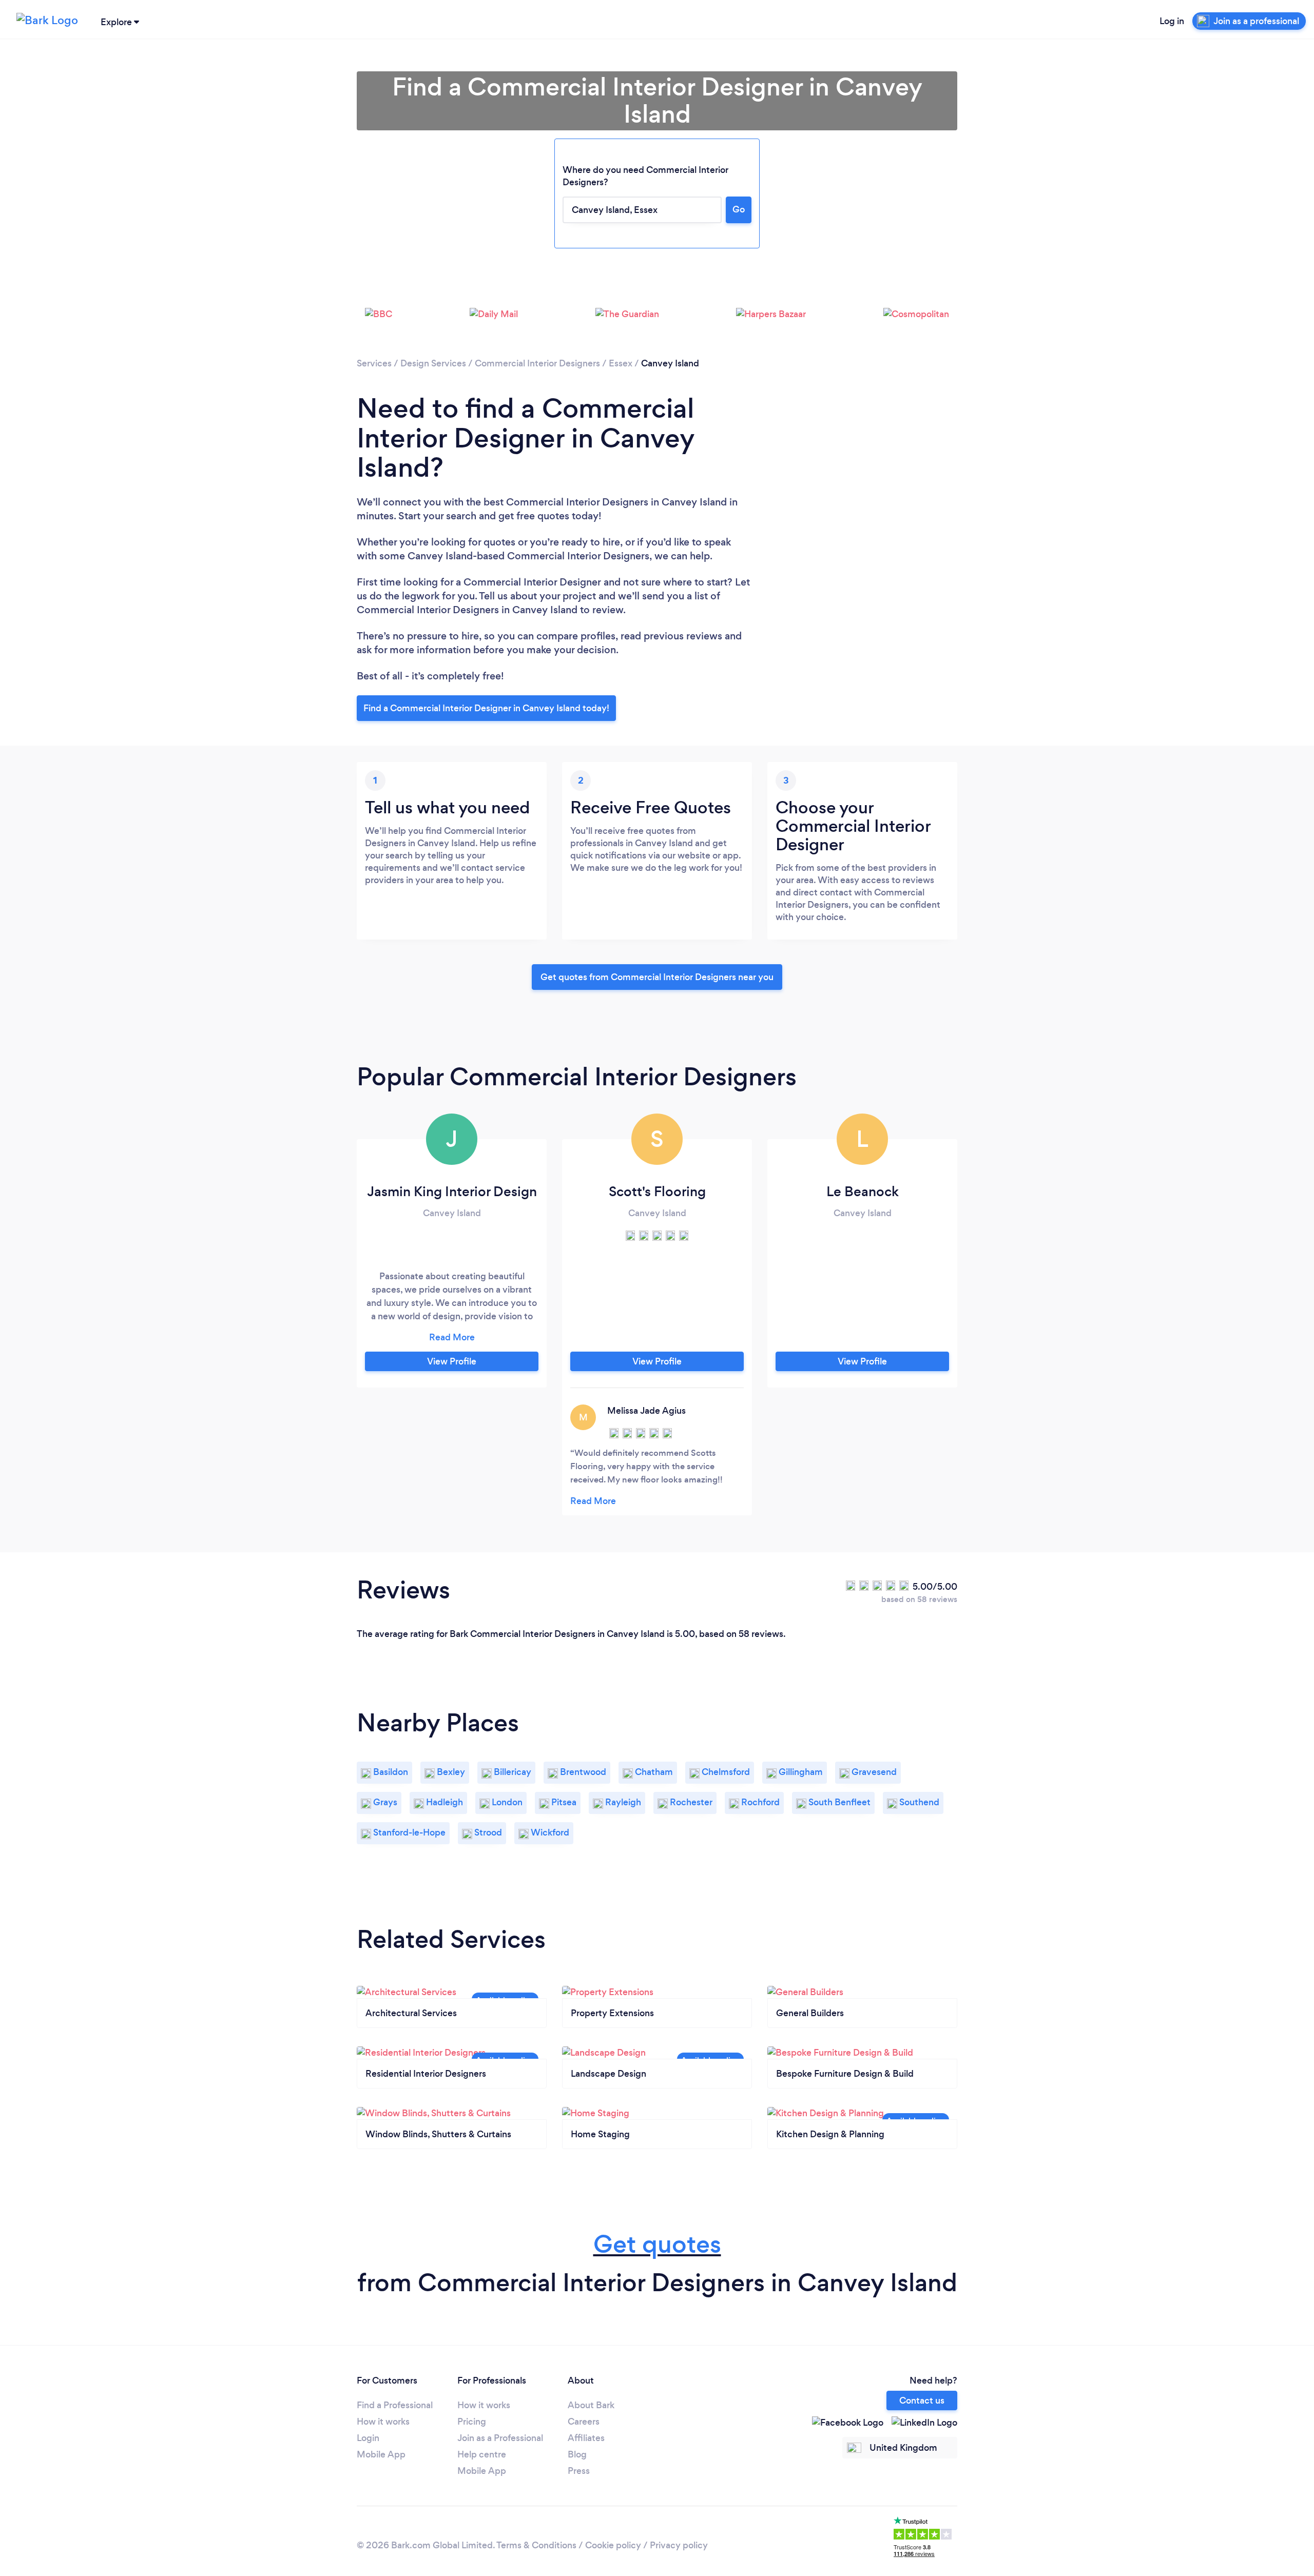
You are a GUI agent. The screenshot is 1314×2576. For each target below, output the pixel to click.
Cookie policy (613, 2545)
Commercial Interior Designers (537, 363)
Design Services (433, 363)
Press (579, 2471)
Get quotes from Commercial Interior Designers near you (657, 977)
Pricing (472, 2422)
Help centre (482, 2454)
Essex (621, 363)
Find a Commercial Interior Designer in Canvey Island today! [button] (486, 708)
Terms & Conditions (536, 2545)
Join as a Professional (500, 2438)
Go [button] (739, 209)
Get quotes (657, 2244)
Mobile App (381, 2454)
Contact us (922, 2401)
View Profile (452, 1361)
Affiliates (586, 2438)
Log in (1172, 21)
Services (374, 363)
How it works (383, 2422)
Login (368, 2438)
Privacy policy (679, 2545)
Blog (577, 2454)
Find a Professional (395, 2405)
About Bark (591, 2405)
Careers (584, 2422)
